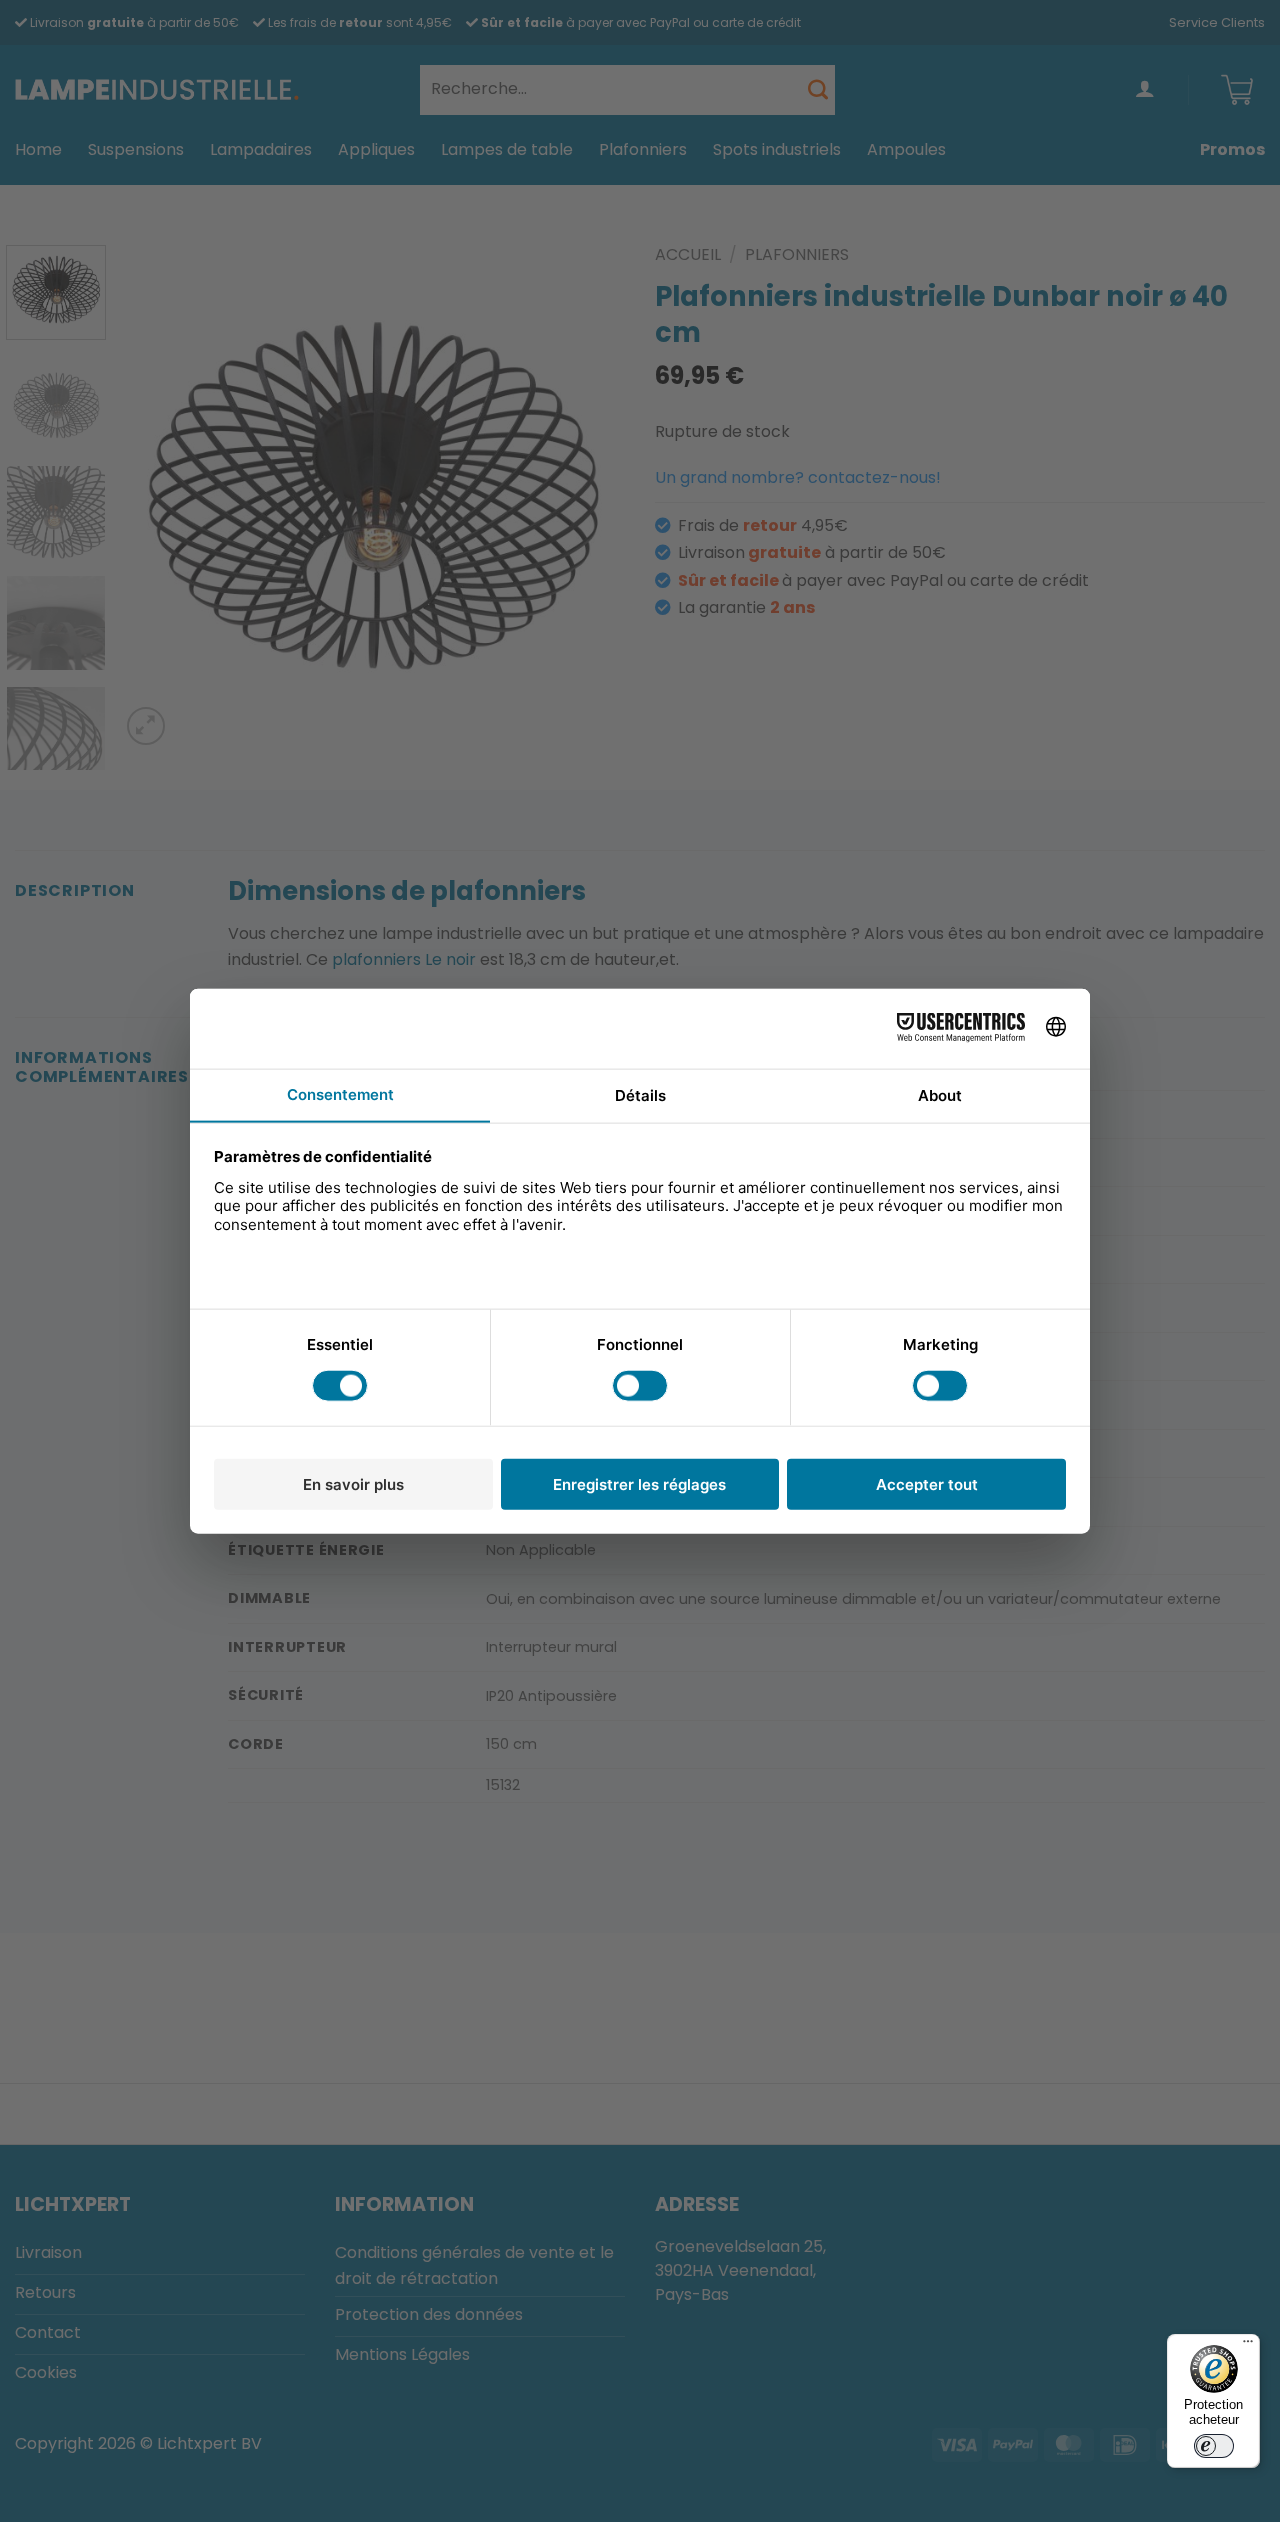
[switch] (1214, 2446)
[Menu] (1248, 2346)
